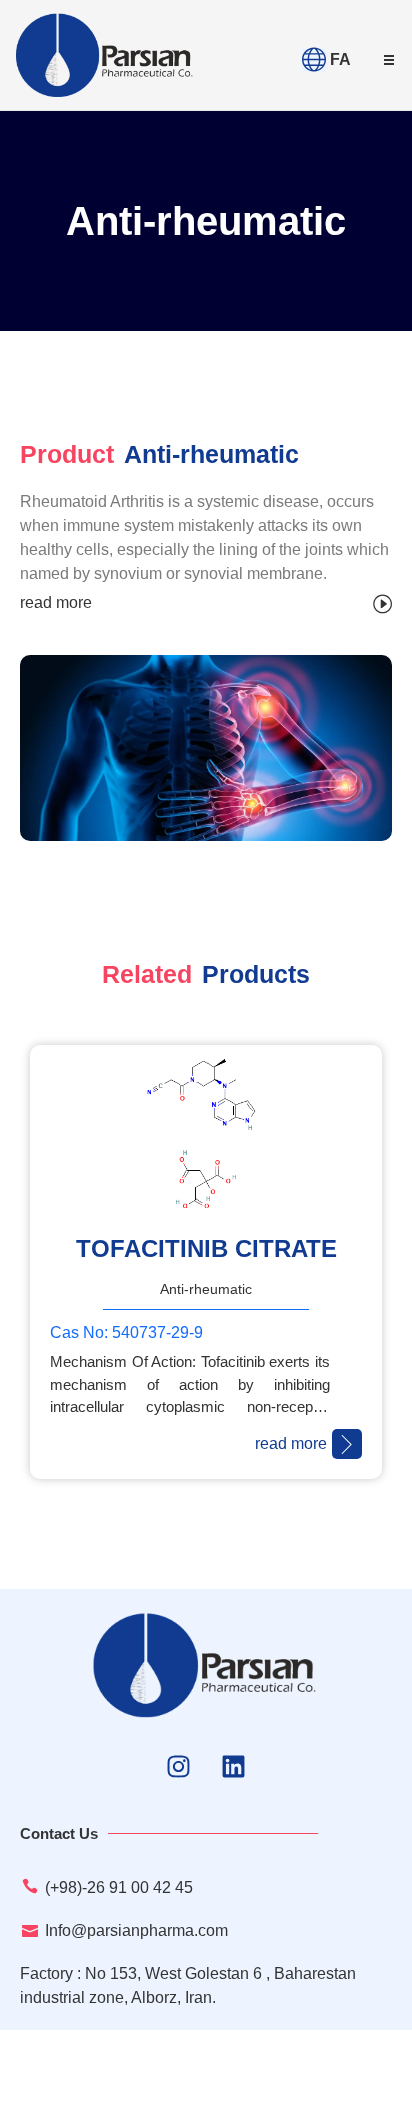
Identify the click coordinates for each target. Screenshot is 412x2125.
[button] (389, 60)
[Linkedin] (234, 1766)
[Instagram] (179, 1766)
